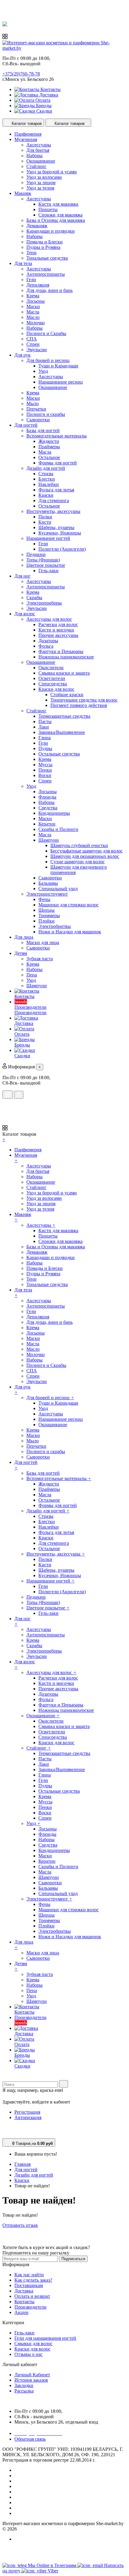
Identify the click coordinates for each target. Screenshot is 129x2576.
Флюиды (47, 797)
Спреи (33, 344)
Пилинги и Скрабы (46, 333)
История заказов (31, 2380)
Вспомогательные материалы (57, 436)
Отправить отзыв (20, 2225)
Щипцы (46, 910)
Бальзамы (48, 883)
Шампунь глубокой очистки (79, 845)
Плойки (46, 921)
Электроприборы (44, 603)
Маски (33, 306)
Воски (45, 775)
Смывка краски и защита (64, 673)
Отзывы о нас (28, 2354)
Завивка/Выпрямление (62, 732)
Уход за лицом (41, 183)
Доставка (48, 95)
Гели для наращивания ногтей (45, 2338)
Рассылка (24, 2391)
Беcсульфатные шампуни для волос (87, 851)
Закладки (24, 2385)
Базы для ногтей (43, 430)
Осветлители (52, 678)
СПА (32, 339)
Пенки (45, 770)
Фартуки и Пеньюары (61, 651)
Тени (31, 253)
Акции (21, 2312)
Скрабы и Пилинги (58, 829)
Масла (33, 312)
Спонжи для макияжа (60, 215)
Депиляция (38, 285)
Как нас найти (29, 2275)
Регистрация (27, 2112)
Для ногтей (26, 2170)
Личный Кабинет (32, 2375)
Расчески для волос (58, 624)
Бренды (43, 106)
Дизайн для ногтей (46, 468)
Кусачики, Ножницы (60, 533)
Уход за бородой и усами (52, 172)
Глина (45, 738)
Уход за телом (40, 188)
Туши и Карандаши (58, 366)
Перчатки (36, 409)
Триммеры (49, 916)
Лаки (44, 727)
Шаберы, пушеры (56, 527)
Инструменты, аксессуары (53, 511)
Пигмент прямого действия (79, 705)
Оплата (42, 100)
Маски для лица (43, 942)
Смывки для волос (33, 2343)
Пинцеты (48, 209)
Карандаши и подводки (51, 231)
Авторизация (28, 2117)
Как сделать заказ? (33, 2280)
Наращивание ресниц (61, 382)
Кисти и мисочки (56, 630)
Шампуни (49, 840)
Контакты (50, 89)
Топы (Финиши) (43, 560)
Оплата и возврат (32, 2296)
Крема (33, 296)
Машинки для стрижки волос (69, 905)
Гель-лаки (48, 571)
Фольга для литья (56, 490)
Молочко (36, 323)
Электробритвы (55, 926)
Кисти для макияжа (58, 204)
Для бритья (38, 150)
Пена (32, 975)
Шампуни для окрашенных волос (85, 856)
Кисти (45, 522)
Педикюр (36, 554)
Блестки (47, 479)
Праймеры (49, 447)
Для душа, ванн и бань (49, 290)
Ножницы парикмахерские (66, 657)
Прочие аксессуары (58, 635)
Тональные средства (47, 258)
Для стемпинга (54, 500)
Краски (46, 495)
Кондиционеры (54, 813)
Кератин (47, 824)
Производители (30, 2307)
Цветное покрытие (46, 565)
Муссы (45, 765)
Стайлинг (36, 166)
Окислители (51, 668)
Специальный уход (58, 889)
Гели (31, 280)
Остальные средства (59, 754)
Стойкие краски (67, 695)
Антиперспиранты (46, 274)
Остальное (49, 457)
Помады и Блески (45, 242)
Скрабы (34, 598)
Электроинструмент (47, 894)
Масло (33, 317)
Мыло (33, 403)
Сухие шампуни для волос (78, 862)
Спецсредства (53, 684)
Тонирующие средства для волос (84, 700)
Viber (53, 2571)
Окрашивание (41, 161)
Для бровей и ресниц (48, 360)
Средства (48, 808)
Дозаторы (48, 641)
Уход (43, 371)
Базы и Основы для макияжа (56, 220)
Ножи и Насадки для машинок (70, 932)
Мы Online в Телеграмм (53, 2565)
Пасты (45, 721)
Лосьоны (36, 301)
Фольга (46, 646)
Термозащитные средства (64, 716)
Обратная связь (30, 2439)
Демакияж (37, 226)
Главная (22, 2164)
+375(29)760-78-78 (21, 74)
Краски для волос (56, 689)
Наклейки (49, 484)
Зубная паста (40, 959)
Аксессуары (39, 145)
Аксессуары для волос (49, 619)
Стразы (46, 474)
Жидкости (49, 441)
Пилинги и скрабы (46, 414)
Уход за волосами (44, 177)
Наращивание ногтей (48, 538)
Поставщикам (29, 2285)
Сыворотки (38, 420)
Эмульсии (37, 350)
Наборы (34, 156)
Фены (44, 899)
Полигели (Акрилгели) (62, 549)
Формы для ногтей (58, 463)
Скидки (44, 111)
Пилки (45, 517)
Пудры (45, 748)
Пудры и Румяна (43, 247)
